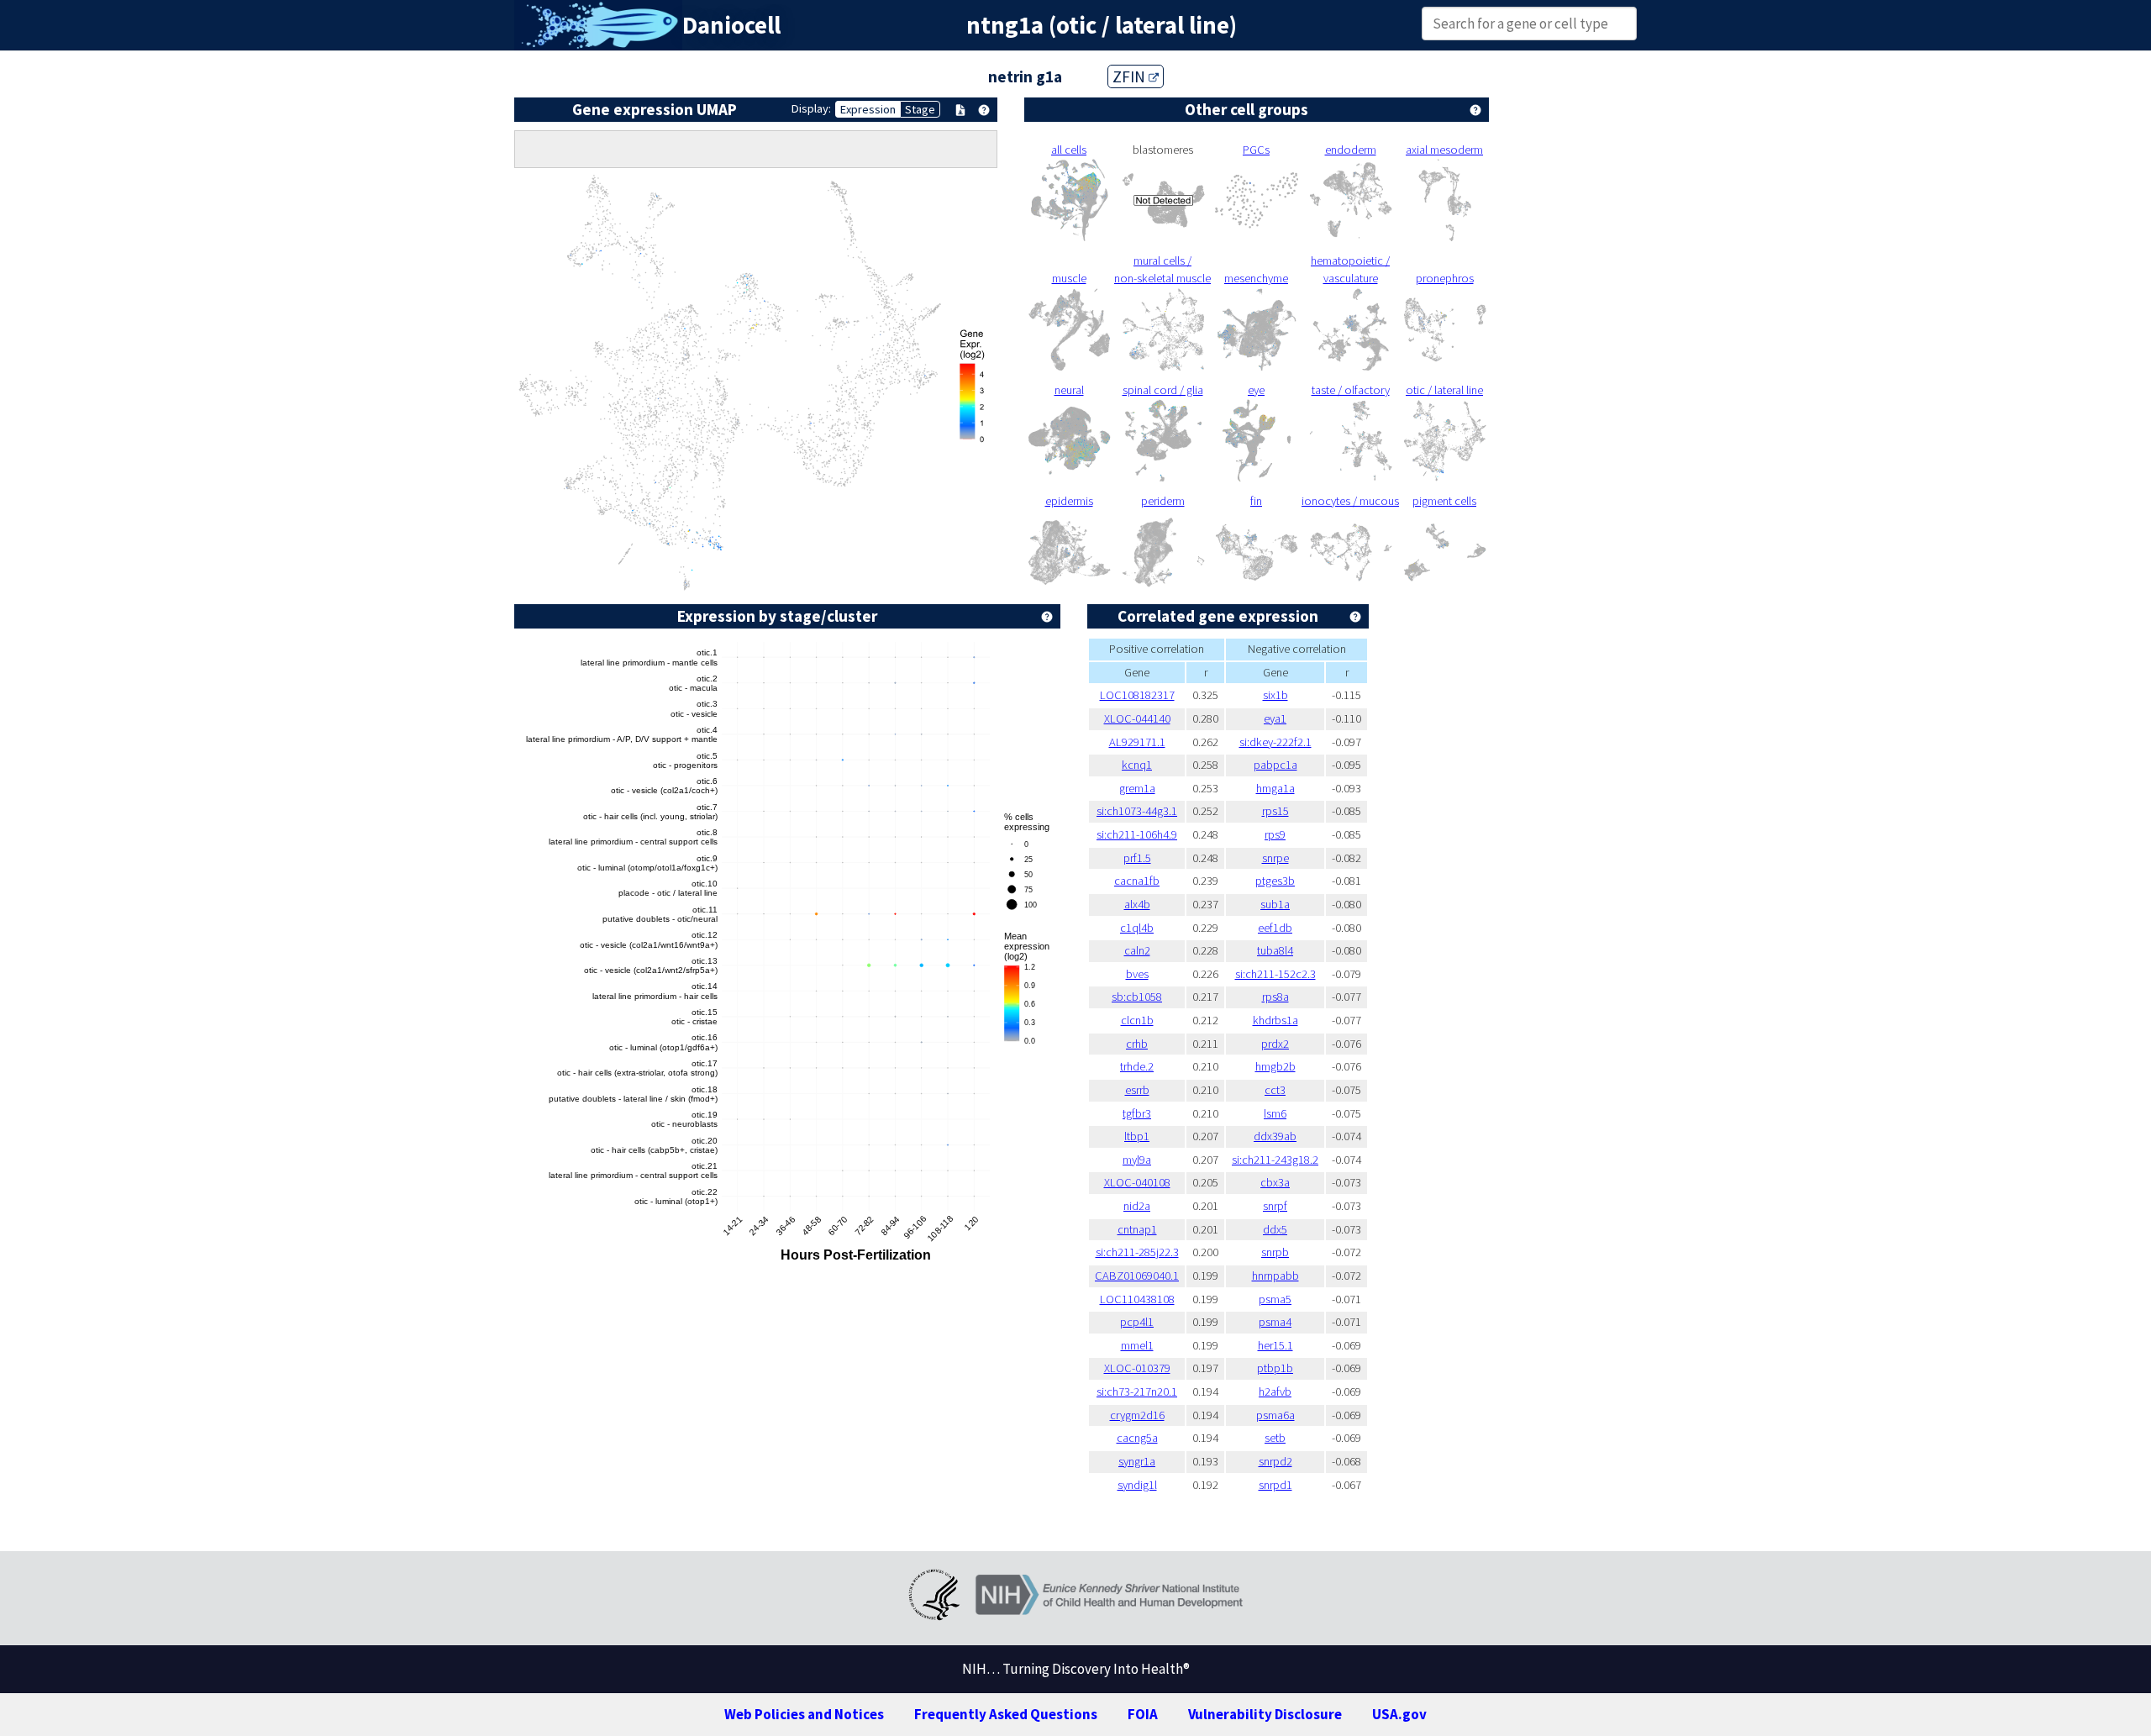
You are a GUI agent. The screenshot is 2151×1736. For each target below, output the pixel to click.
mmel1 (1137, 1345)
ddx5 (1275, 1229)
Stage (920, 109)
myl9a (1137, 1160)
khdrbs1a (1275, 1020)
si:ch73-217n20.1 (1137, 1391)
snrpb (1275, 1252)
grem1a (1137, 788)
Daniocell (731, 25)
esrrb (1137, 1090)
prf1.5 (1137, 858)
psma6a (1275, 1415)
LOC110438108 (1137, 1299)
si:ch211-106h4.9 (1137, 834)
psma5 (1275, 1299)
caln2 (1137, 950)
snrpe (1275, 858)
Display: (811, 108)
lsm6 (1275, 1113)
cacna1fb (1137, 881)
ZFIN (1131, 76)
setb (1275, 1438)
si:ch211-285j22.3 (1137, 1252)
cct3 (1275, 1090)
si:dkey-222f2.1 (1275, 742)
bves (1137, 974)
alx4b (1137, 904)
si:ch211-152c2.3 (1275, 974)
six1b (1275, 695)
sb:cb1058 (1137, 997)
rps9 (1275, 834)
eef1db (1275, 928)
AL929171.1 (1137, 742)
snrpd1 (1275, 1485)
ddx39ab (1275, 1136)
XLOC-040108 (1137, 1182)
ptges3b (1275, 881)
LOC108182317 (1137, 695)
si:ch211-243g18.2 (1275, 1160)
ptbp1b (1275, 1368)
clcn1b (1137, 1020)
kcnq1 (1137, 765)
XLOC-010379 (1137, 1368)
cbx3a (1275, 1182)
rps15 (1275, 811)
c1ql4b (1137, 928)
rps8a (1275, 997)
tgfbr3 (1137, 1113)
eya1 (1275, 718)
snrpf (1275, 1206)
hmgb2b (1275, 1066)
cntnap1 (1137, 1229)
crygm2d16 (1137, 1415)
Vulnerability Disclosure (1265, 1714)
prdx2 (1275, 1044)
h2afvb (1275, 1391)
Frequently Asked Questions (1006, 1714)
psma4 (1275, 1322)
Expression (868, 109)
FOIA (1143, 1714)
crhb (1137, 1044)
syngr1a (1137, 1461)
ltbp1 (1137, 1136)
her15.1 (1275, 1345)
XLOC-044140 (1137, 718)
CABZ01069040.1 (1137, 1276)
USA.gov (1399, 1714)
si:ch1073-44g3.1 (1137, 811)
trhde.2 (1137, 1066)
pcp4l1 (1137, 1322)
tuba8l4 (1275, 950)
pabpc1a (1275, 765)
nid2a (1137, 1206)
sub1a (1275, 904)
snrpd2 (1275, 1461)
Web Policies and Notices (804, 1714)
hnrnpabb (1275, 1276)
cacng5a (1137, 1438)
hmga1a (1275, 788)
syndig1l (1137, 1485)
